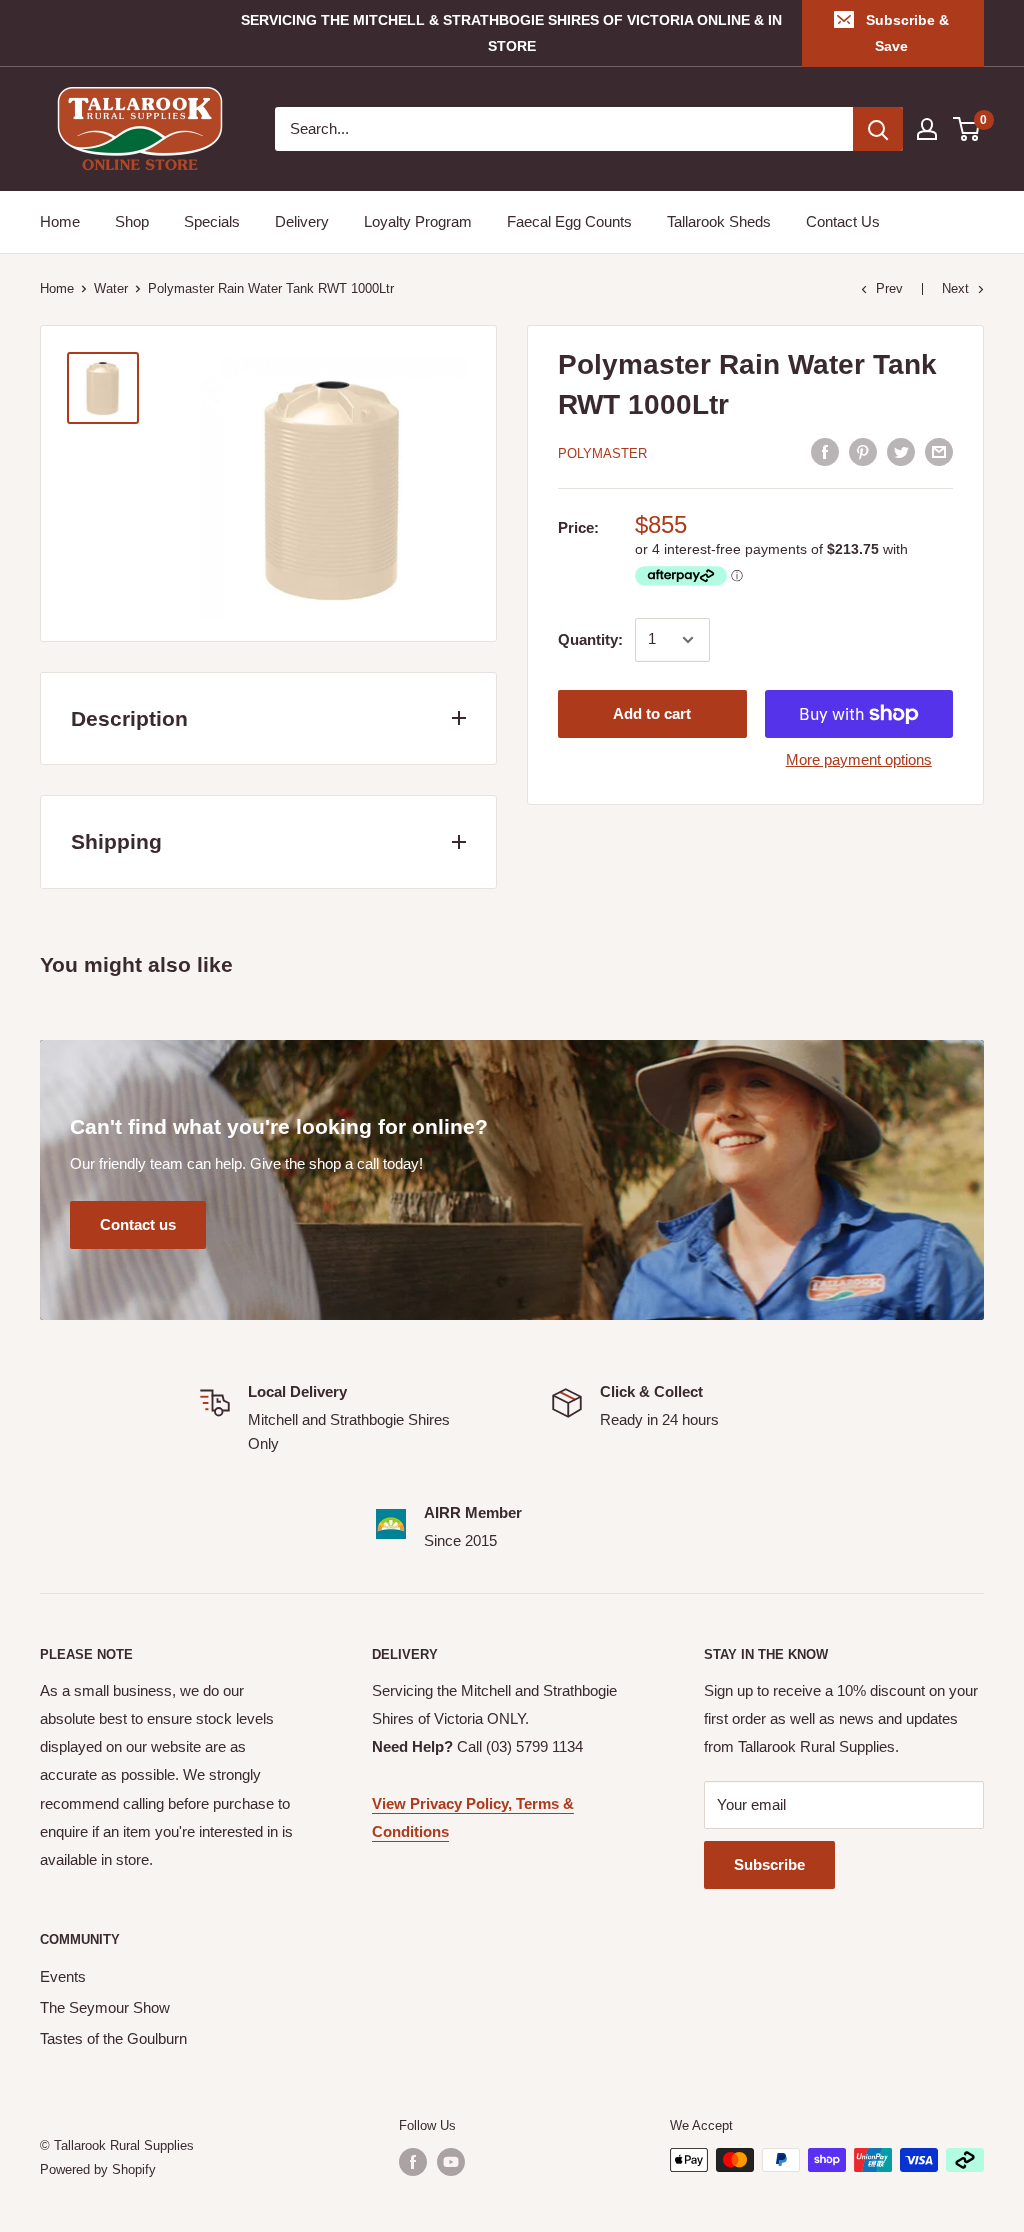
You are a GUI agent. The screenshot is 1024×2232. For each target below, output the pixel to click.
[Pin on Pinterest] (863, 451)
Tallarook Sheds (719, 221)
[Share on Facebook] (825, 451)
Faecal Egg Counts (569, 221)
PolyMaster (602, 453)
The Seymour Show (105, 2007)
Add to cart (652, 713)
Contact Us (843, 221)
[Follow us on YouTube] (451, 2162)
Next (955, 288)
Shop (132, 221)
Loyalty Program (418, 221)
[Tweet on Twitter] (901, 451)
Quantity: (590, 639)
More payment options (859, 759)
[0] (967, 129)
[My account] (927, 129)
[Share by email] (939, 451)
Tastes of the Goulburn (113, 2038)
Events (63, 1976)
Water (111, 288)
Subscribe (769, 1864)
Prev (889, 288)
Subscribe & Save (907, 33)
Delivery (302, 221)
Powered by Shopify (98, 2169)
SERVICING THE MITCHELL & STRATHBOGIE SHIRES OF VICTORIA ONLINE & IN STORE (511, 33)
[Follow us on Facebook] (413, 2162)
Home (60, 221)
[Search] (878, 129)
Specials (212, 221)
